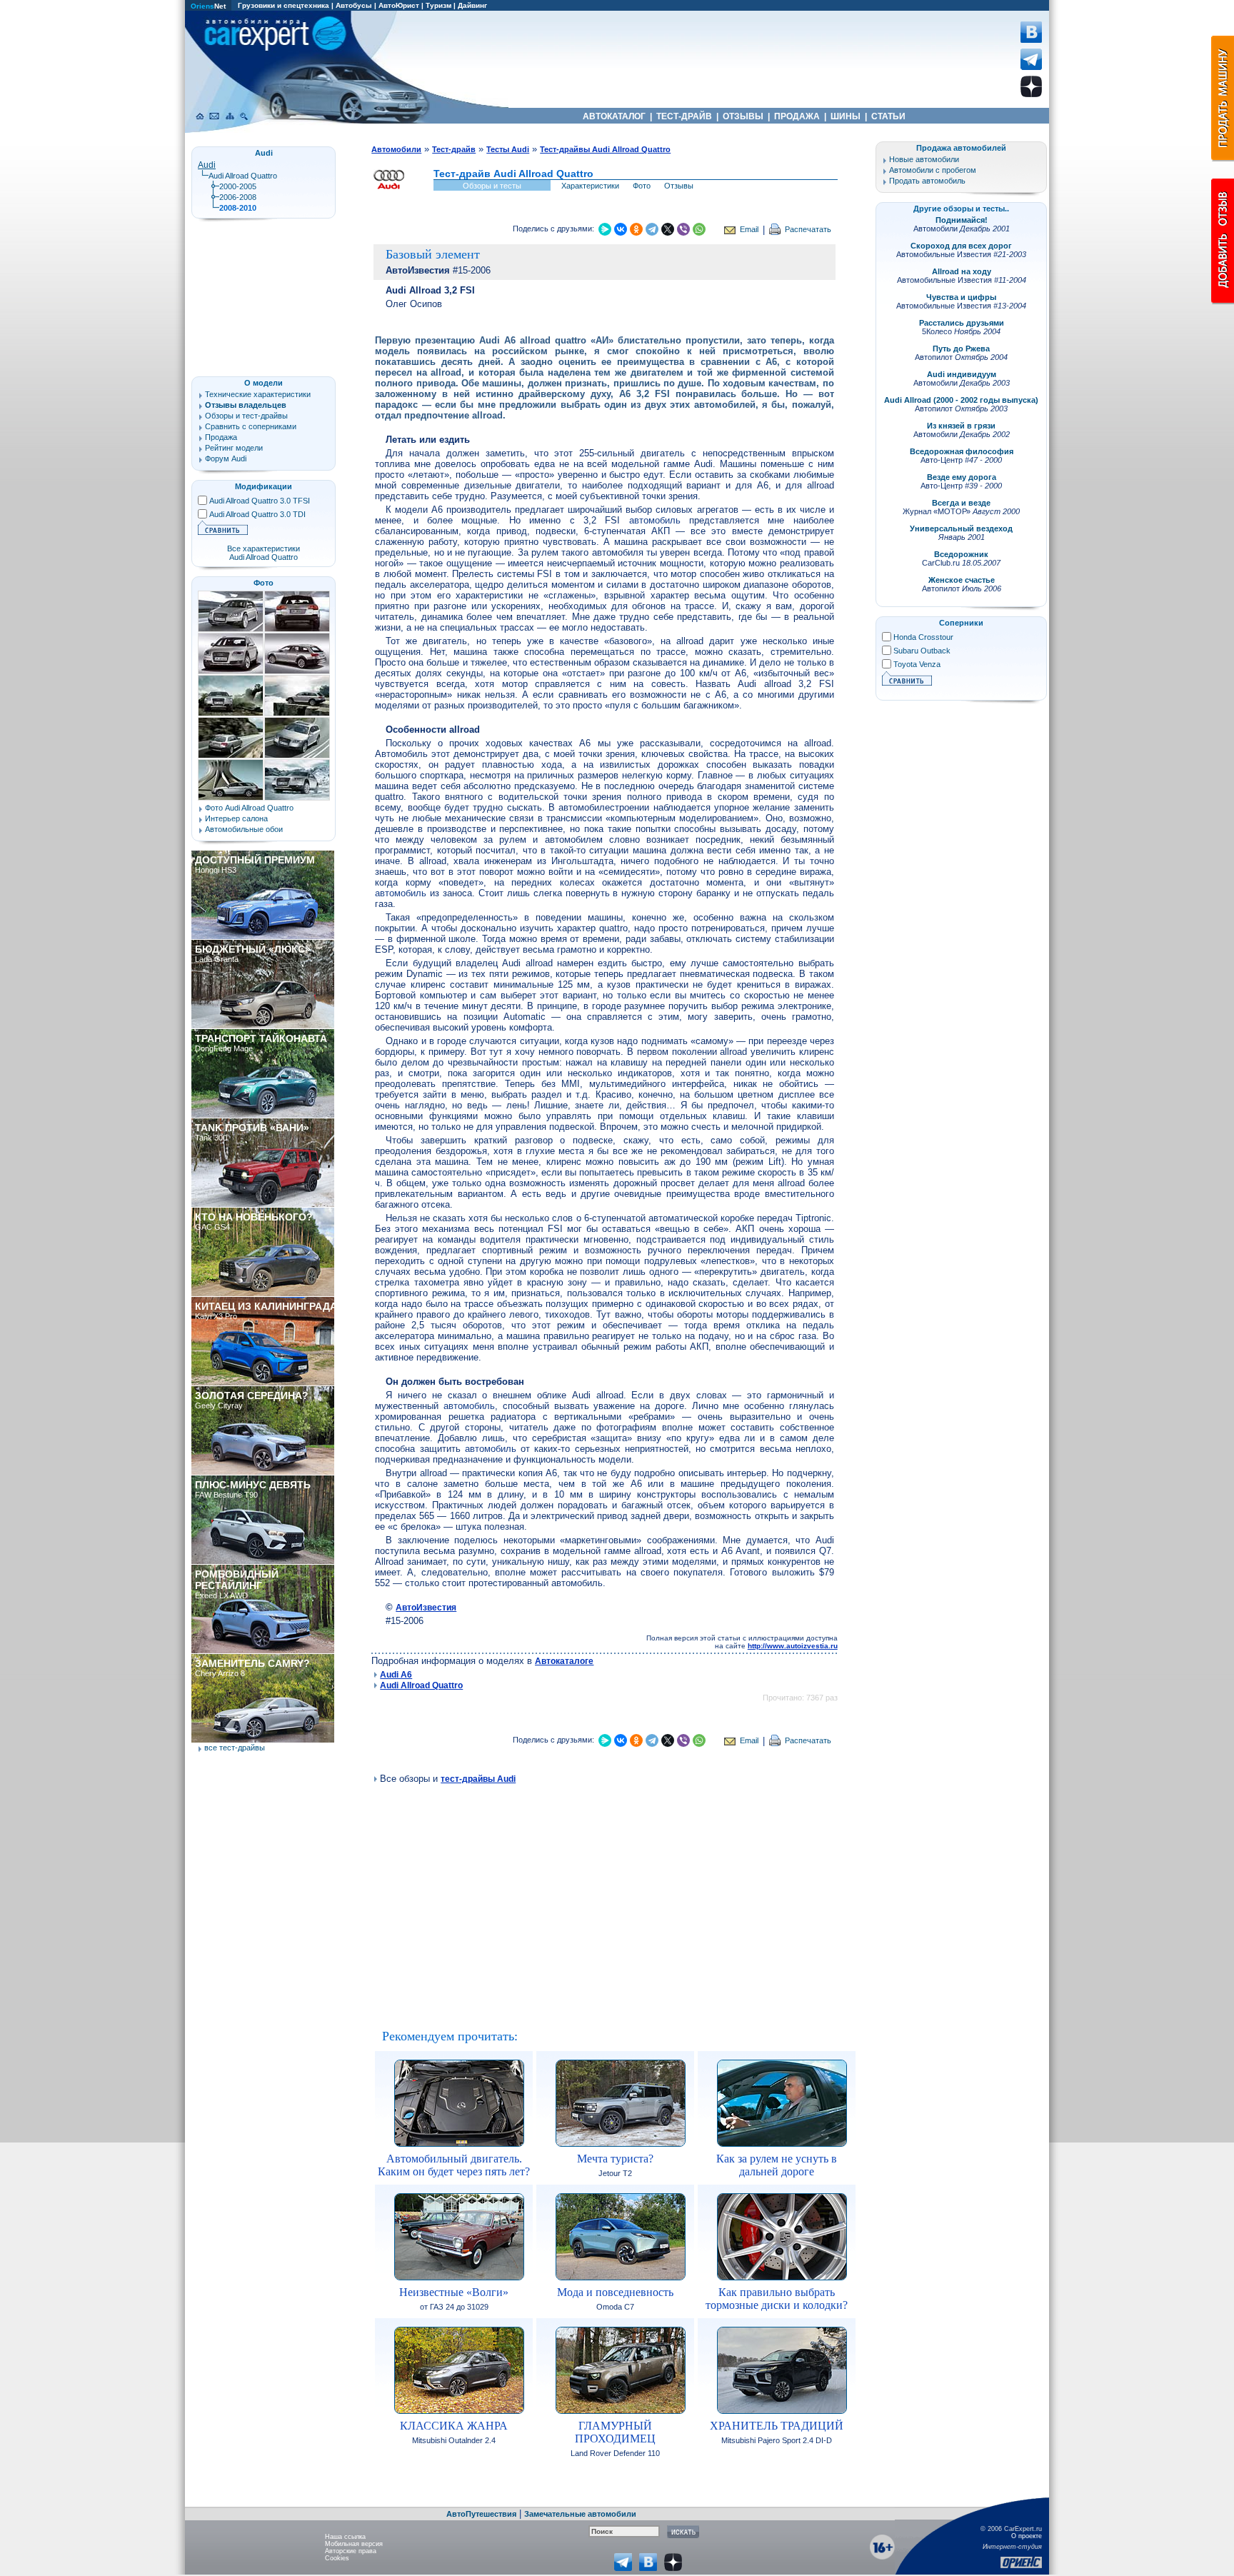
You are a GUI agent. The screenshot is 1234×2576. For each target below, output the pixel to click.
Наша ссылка (345, 2537)
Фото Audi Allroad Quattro (249, 808)
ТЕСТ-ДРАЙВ (684, 116)
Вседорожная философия (962, 451)
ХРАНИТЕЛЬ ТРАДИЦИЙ (777, 2426)
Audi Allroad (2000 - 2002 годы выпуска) (961, 400)
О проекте (1027, 2536)
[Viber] (683, 229)
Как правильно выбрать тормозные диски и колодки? (777, 2299)
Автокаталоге (564, 1661)
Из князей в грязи (961, 426)
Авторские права (351, 2551)
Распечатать (808, 229)
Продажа (221, 437)
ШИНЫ (846, 116)
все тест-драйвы (235, 1748)
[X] (668, 229)
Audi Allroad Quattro (421, 1685)
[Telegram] (652, 229)
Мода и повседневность (615, 2292)
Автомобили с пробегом (933, 170)
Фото (642, 186)
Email (749, 229)
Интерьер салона (236, 818)
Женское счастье (962, 580)
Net (208, 6)
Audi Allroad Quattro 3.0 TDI (257, 514)
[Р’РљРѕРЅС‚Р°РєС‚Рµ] (621, 229)
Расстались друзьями (962, 323)
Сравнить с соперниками (251, 426)
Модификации (264, 486)
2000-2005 (238, 186)
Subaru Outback (922, 651)
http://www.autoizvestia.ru (793, 1646)
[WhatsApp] (699, 229)
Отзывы (679, 186)
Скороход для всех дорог (961, 246)
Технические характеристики (258, 394)
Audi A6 (396, 1675)
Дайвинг (472, 5)
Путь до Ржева (961, 349)
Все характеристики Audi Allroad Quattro (264, 553)
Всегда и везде (961, 503)
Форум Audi (226, 458)
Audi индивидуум (962, 374)
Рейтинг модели (234, 448)
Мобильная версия (354, 2544)
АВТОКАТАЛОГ (614, 116)
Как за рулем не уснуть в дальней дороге (777, 2165)
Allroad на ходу (962, 271)
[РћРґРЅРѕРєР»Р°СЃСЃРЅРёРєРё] (636, 229)
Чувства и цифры (961, 297)
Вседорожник (961, 554)
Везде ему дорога (962, 477)
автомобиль (655, 520)
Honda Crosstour (923, 637)
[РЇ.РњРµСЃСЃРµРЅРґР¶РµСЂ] (605, 229)
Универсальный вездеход (961, 528)
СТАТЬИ (888, 116)
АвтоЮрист (399, 5)
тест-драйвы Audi (478, 1779)
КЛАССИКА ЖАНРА (454, 2426)
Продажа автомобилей (961, 148)
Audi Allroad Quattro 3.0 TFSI (260, 501)
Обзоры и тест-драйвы (246, 416)
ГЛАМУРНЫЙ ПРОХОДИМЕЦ (615, 2432)
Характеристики (590, 186)
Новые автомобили (924, 159)
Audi (207, 165)
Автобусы (354, 5)
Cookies (337, 2558)
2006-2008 (238, 197)
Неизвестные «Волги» (454, 2292)
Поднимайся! (962, 220)
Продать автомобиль (927, 181)
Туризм (438, 5)
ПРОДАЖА (797, 116)
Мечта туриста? (615, 2159)
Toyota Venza (917, 664)
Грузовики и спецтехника (284, 5)
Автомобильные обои (244, 829)
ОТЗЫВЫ (743, 116)
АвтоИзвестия (426, 1608)
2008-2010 (238, 208)
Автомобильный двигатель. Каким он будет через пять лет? (454, 2165)
